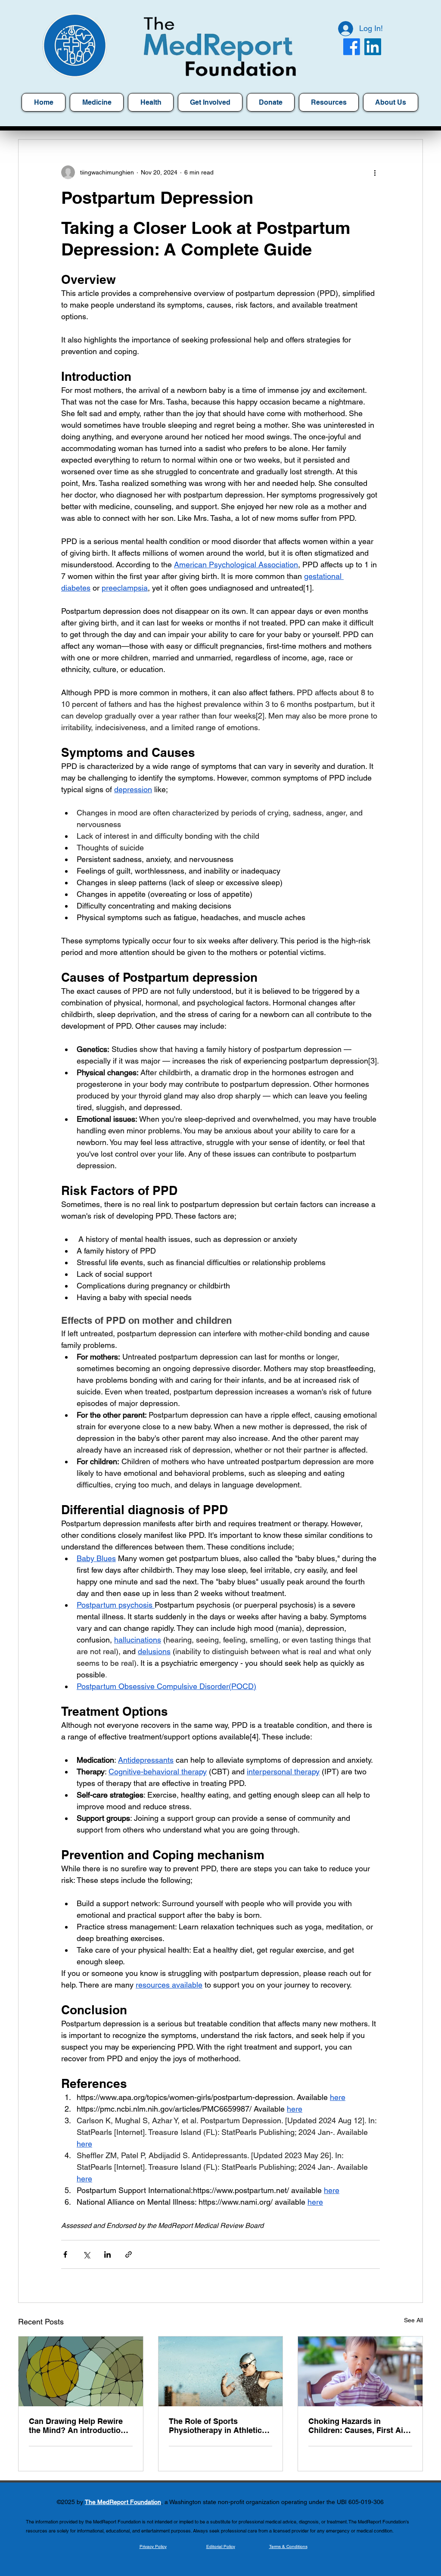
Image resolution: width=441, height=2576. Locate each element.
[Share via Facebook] (65, 2254)
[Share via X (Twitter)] (86, 2254)
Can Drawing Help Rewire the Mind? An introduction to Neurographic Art (77, 2426)
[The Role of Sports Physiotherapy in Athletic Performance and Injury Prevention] (221, 2371)
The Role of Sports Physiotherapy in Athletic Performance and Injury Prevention (215, 2426)
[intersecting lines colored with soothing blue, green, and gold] (81, 2371)
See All (413, 2320)
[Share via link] (129, 2254)
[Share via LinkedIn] (107, 2254)
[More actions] (375, 172)
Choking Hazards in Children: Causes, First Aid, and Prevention (359, 2426)
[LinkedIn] (373, 47)
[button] (329, 102)
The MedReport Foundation (123, 2502)
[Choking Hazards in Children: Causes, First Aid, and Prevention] (360, 2371)
